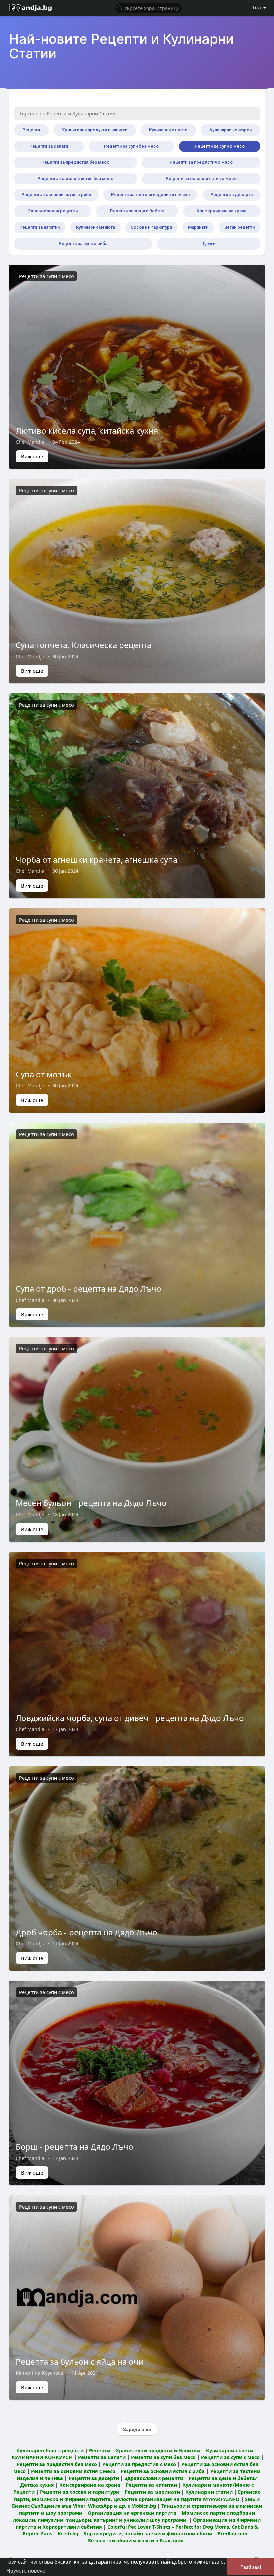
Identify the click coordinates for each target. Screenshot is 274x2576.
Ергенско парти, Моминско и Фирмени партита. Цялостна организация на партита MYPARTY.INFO (137, 2495)
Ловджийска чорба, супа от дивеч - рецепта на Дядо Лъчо (130, 1718)
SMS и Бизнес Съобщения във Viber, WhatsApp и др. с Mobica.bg (136, 2502)
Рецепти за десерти (231, 195)
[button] (149, 8)
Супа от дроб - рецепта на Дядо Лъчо (89, 1289)
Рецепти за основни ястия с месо (201, 179)
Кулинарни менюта (95, 227)
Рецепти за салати (49, 146)
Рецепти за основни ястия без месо (75, 179)
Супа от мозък (44, 1074)
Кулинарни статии (209, 2492)
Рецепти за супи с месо (220, 146)
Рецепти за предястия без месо (75, 162)
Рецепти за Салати (102, 2457)
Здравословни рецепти (53, 211)
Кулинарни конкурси (231, 130)
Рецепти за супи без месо (131, 146)
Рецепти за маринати (152, 2492)
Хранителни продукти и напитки (95, 130)
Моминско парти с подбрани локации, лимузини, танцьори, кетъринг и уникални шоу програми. (134, 2516)
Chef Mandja (30, 442)
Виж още (32, 456)
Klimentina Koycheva (39, 2373)
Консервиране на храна (222, 211)
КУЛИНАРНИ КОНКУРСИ (42, 2457)
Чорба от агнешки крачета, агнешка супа (97, 860)
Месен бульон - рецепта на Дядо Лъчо (91, 1503)
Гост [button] (257, 7)
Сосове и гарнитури (151, 227)
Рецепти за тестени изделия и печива (150, 195)
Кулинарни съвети (168, 130)
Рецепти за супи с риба (83, 243)
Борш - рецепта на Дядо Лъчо (75, 2147)
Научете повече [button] (26, 2571)
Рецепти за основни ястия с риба (56, 195)
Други (209, 243)
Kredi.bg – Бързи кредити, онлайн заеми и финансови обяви (135, 2533)
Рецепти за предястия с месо (201, 162)
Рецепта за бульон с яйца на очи (80, 2361)
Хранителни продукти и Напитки (158, 2450)
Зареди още (137, 2429)
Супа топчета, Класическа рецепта (84, 645)
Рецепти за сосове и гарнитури (80, 2492)
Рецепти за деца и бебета (137, 211)
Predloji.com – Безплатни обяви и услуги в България (170, 2537)
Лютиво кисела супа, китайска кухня (87, 430)
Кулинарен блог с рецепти (50, 2450)
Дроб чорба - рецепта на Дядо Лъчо (87, 1932)
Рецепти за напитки (40, 227)
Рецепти (31, 130)
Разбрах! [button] (251, 2567)
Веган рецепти (239, 227)
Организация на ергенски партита (132, 2513)
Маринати (198, 227)
